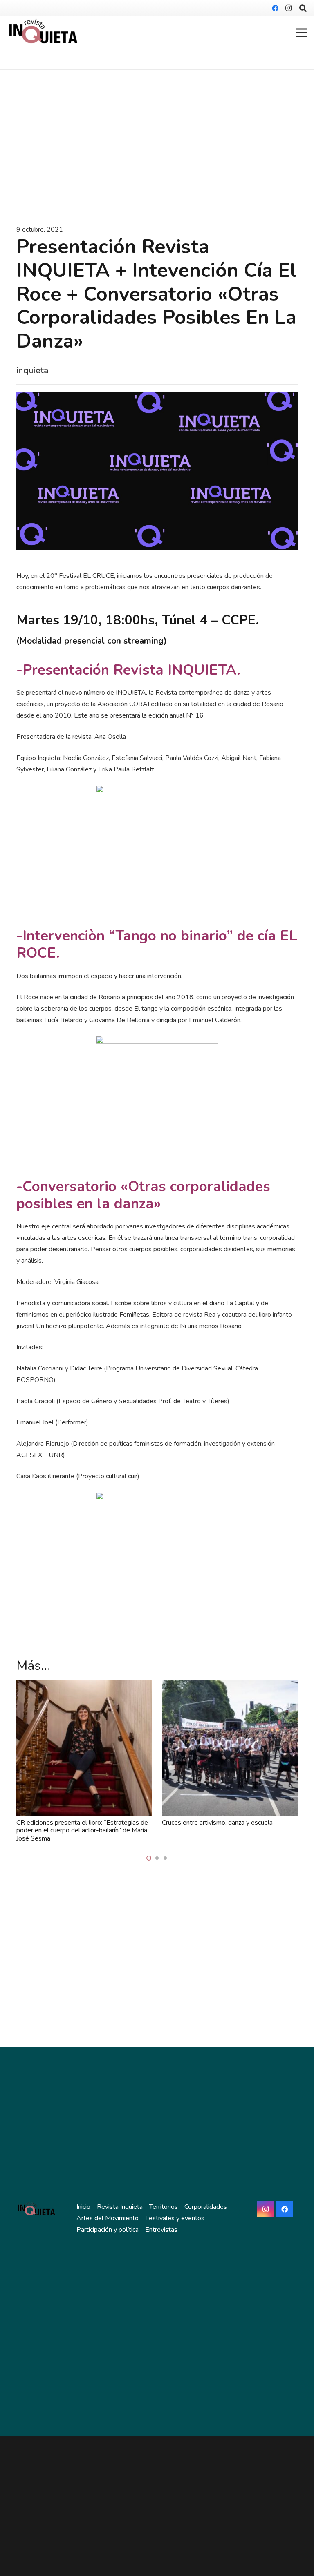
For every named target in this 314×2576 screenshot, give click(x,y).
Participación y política (108, 2230)
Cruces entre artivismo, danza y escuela (217, 1823)
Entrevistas (161, 2230)
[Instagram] (288, 8)
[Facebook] (275, 8)
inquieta (33, 370)
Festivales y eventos (175, 2218)
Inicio (83, 2207)
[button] (149, 1858)
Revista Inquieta (120, 2207)
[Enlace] (44, 33)
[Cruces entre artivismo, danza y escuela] (230, 1686)
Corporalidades (206, 2207)
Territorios (164, 2207)
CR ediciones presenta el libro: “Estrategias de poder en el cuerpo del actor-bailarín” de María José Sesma (82, 1830)
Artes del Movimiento (108, 2218)
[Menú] (302, 33)
